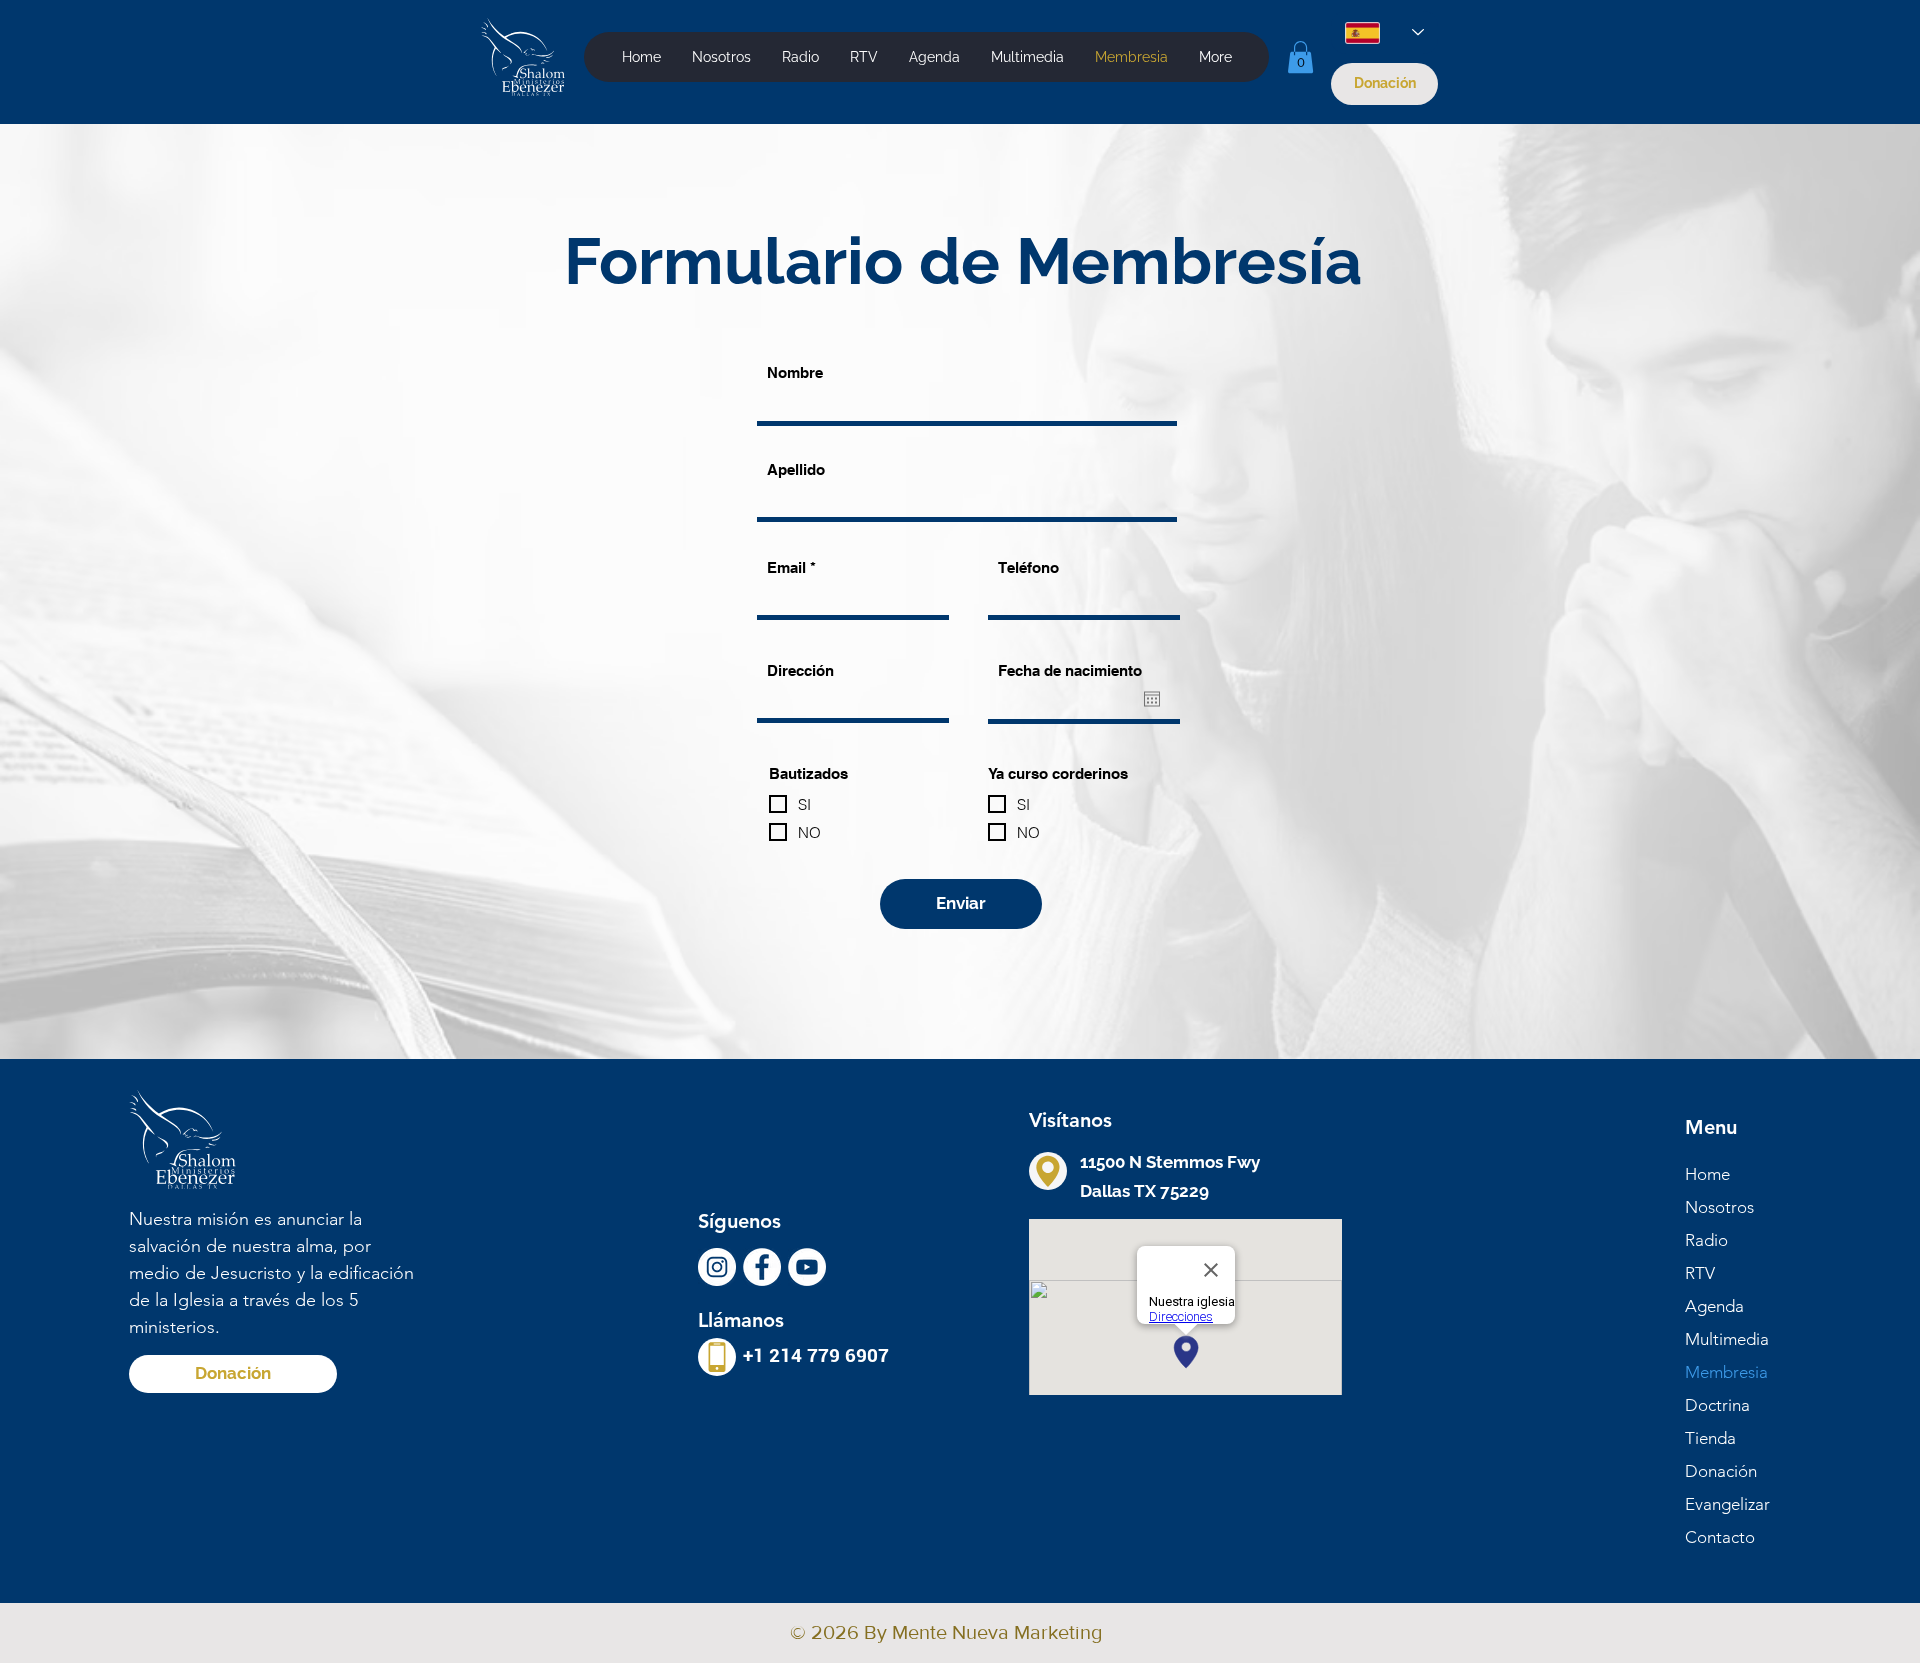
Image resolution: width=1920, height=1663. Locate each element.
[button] (1027, 57)
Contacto (1720, 1537)
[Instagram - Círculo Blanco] (717, 1267)
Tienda (1710, 1438)
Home (1707, 1174)
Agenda (1714, 1306)
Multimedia (1727, 1339)
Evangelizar (1727, 1504)
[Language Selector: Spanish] (1384, 32)
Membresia (1726, 1372)
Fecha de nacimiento (1070, 670)
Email (786, 567)
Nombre (795, 372)
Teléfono (1028, 567)
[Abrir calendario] (1152, 699)
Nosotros (1719, 1207)
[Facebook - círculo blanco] (762, 1267)
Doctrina (1717, 1405)
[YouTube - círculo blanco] (807, 1267)
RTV (1700, 1273)
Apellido (796, 469)
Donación (1721, 1471)
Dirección (800, 670)
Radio (1706, 1240)
